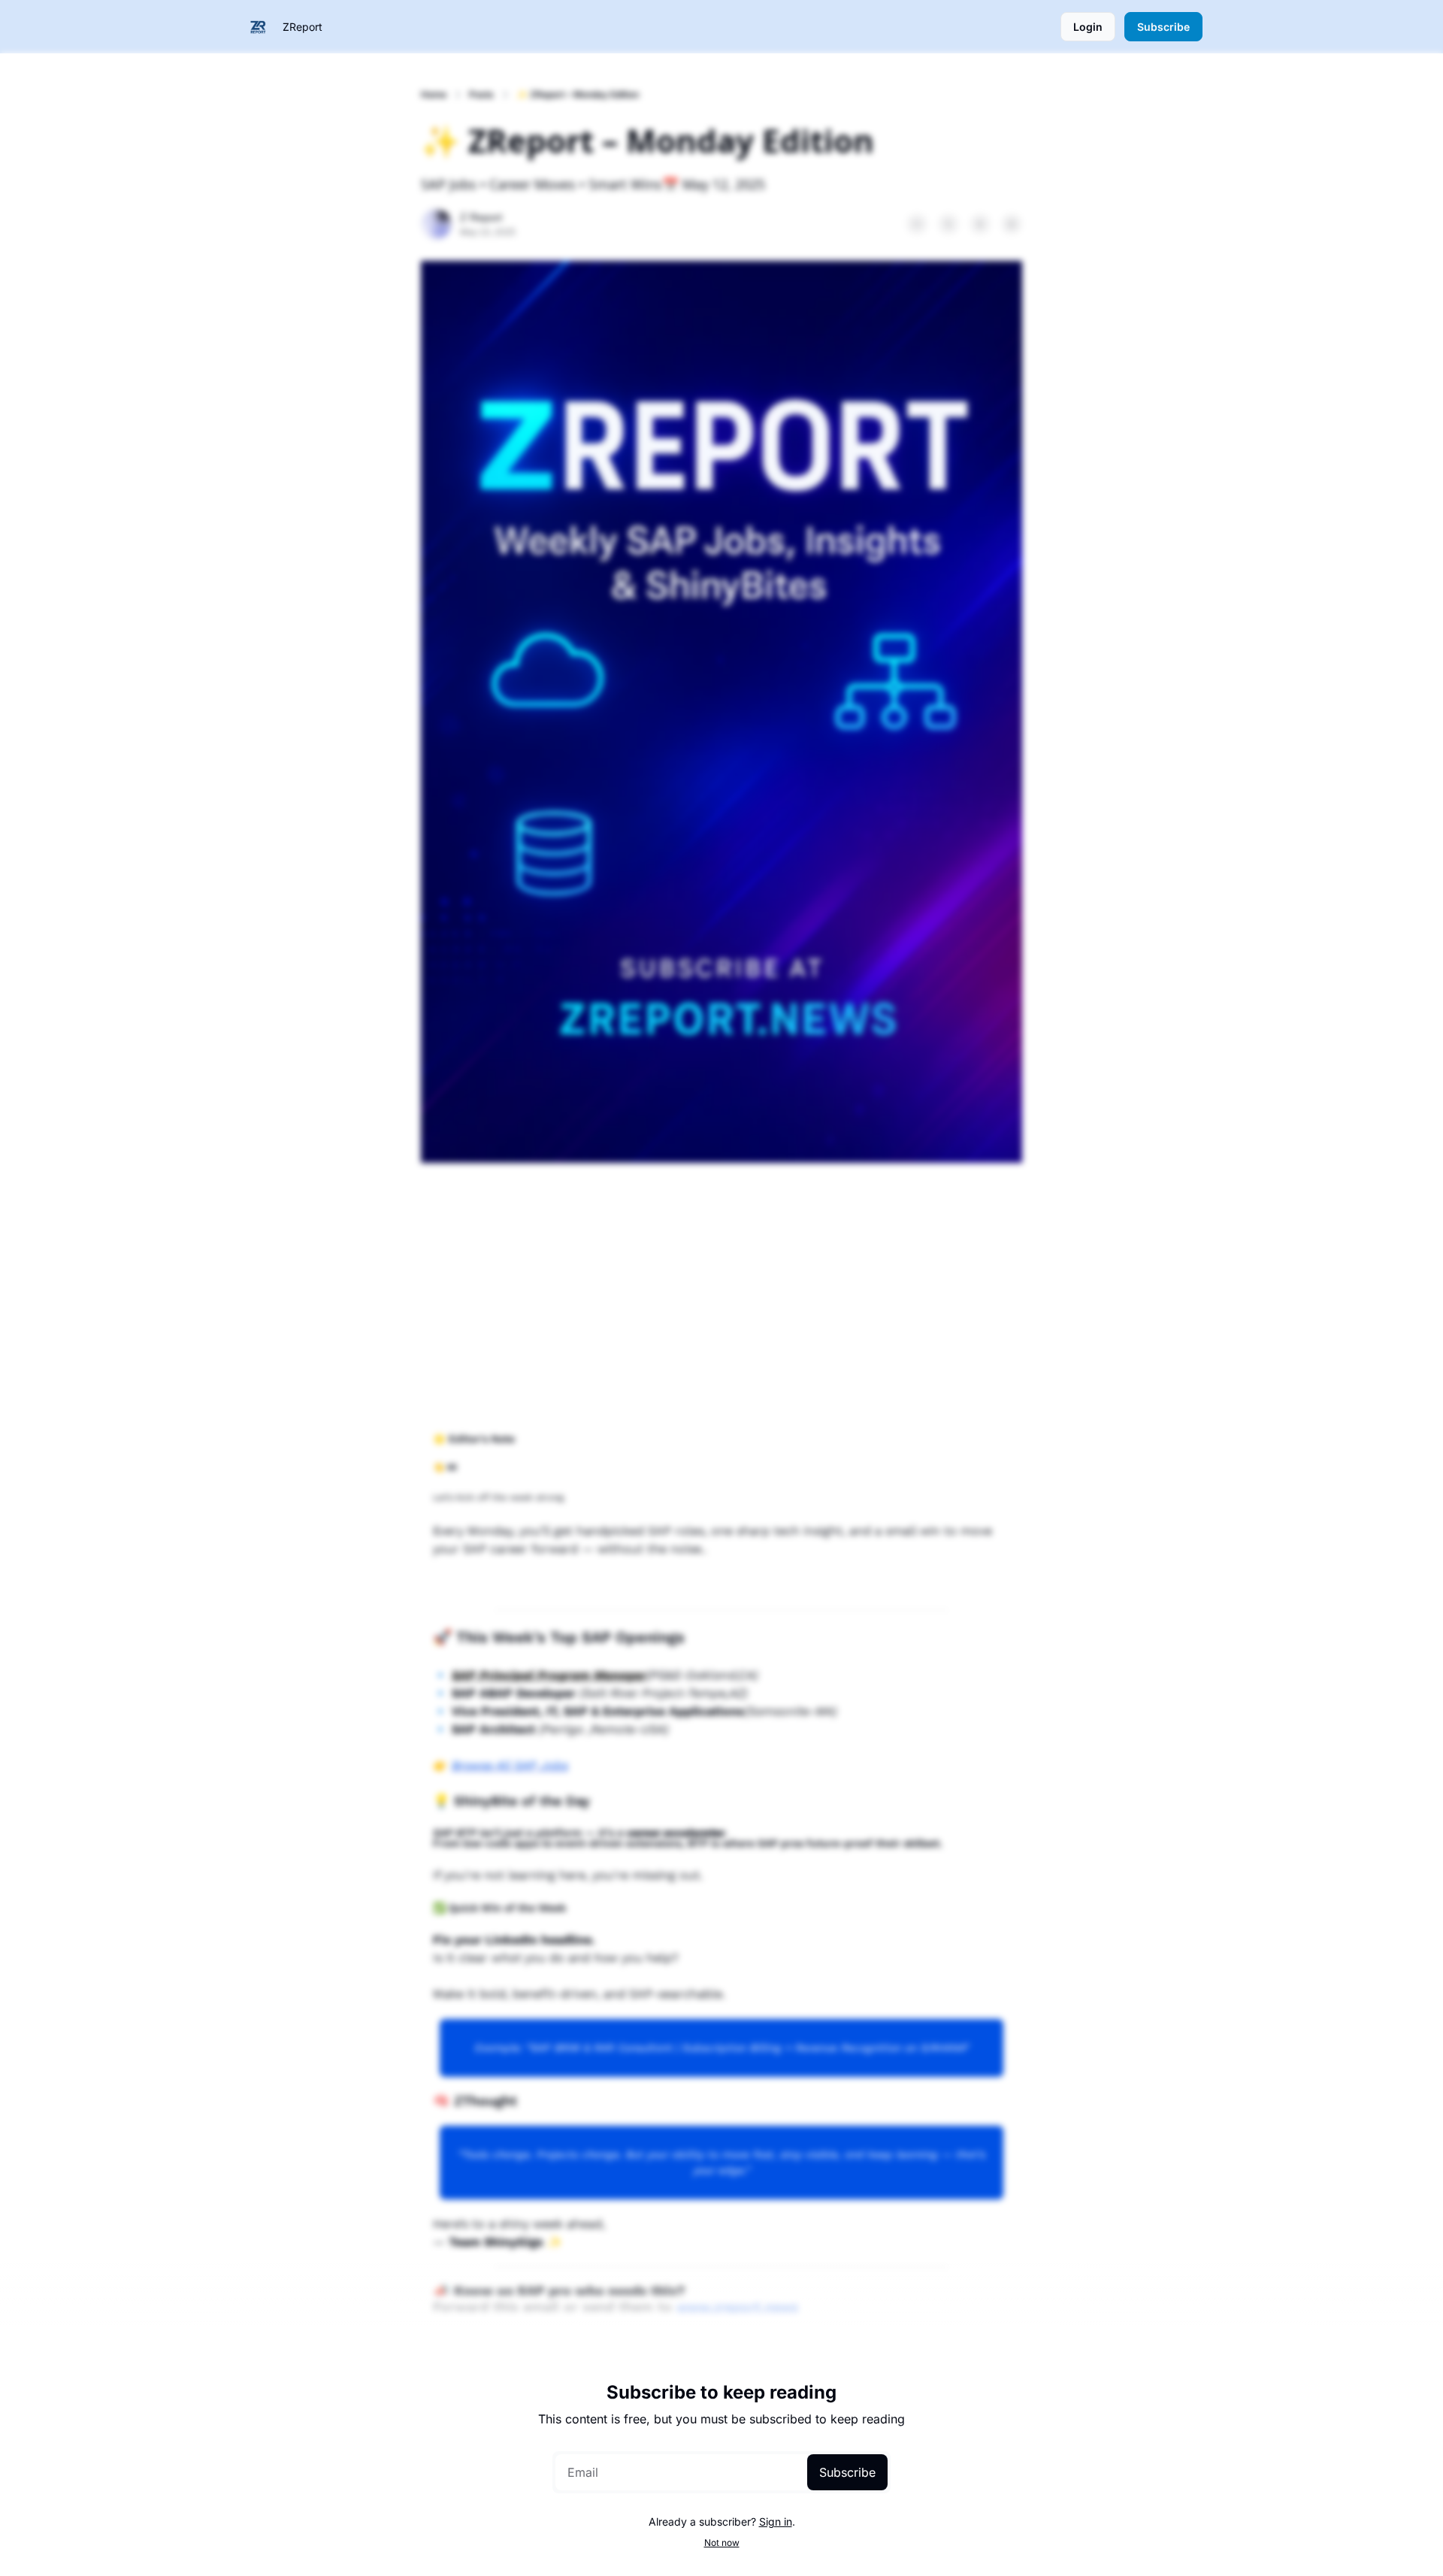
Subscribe (847, 2472)
